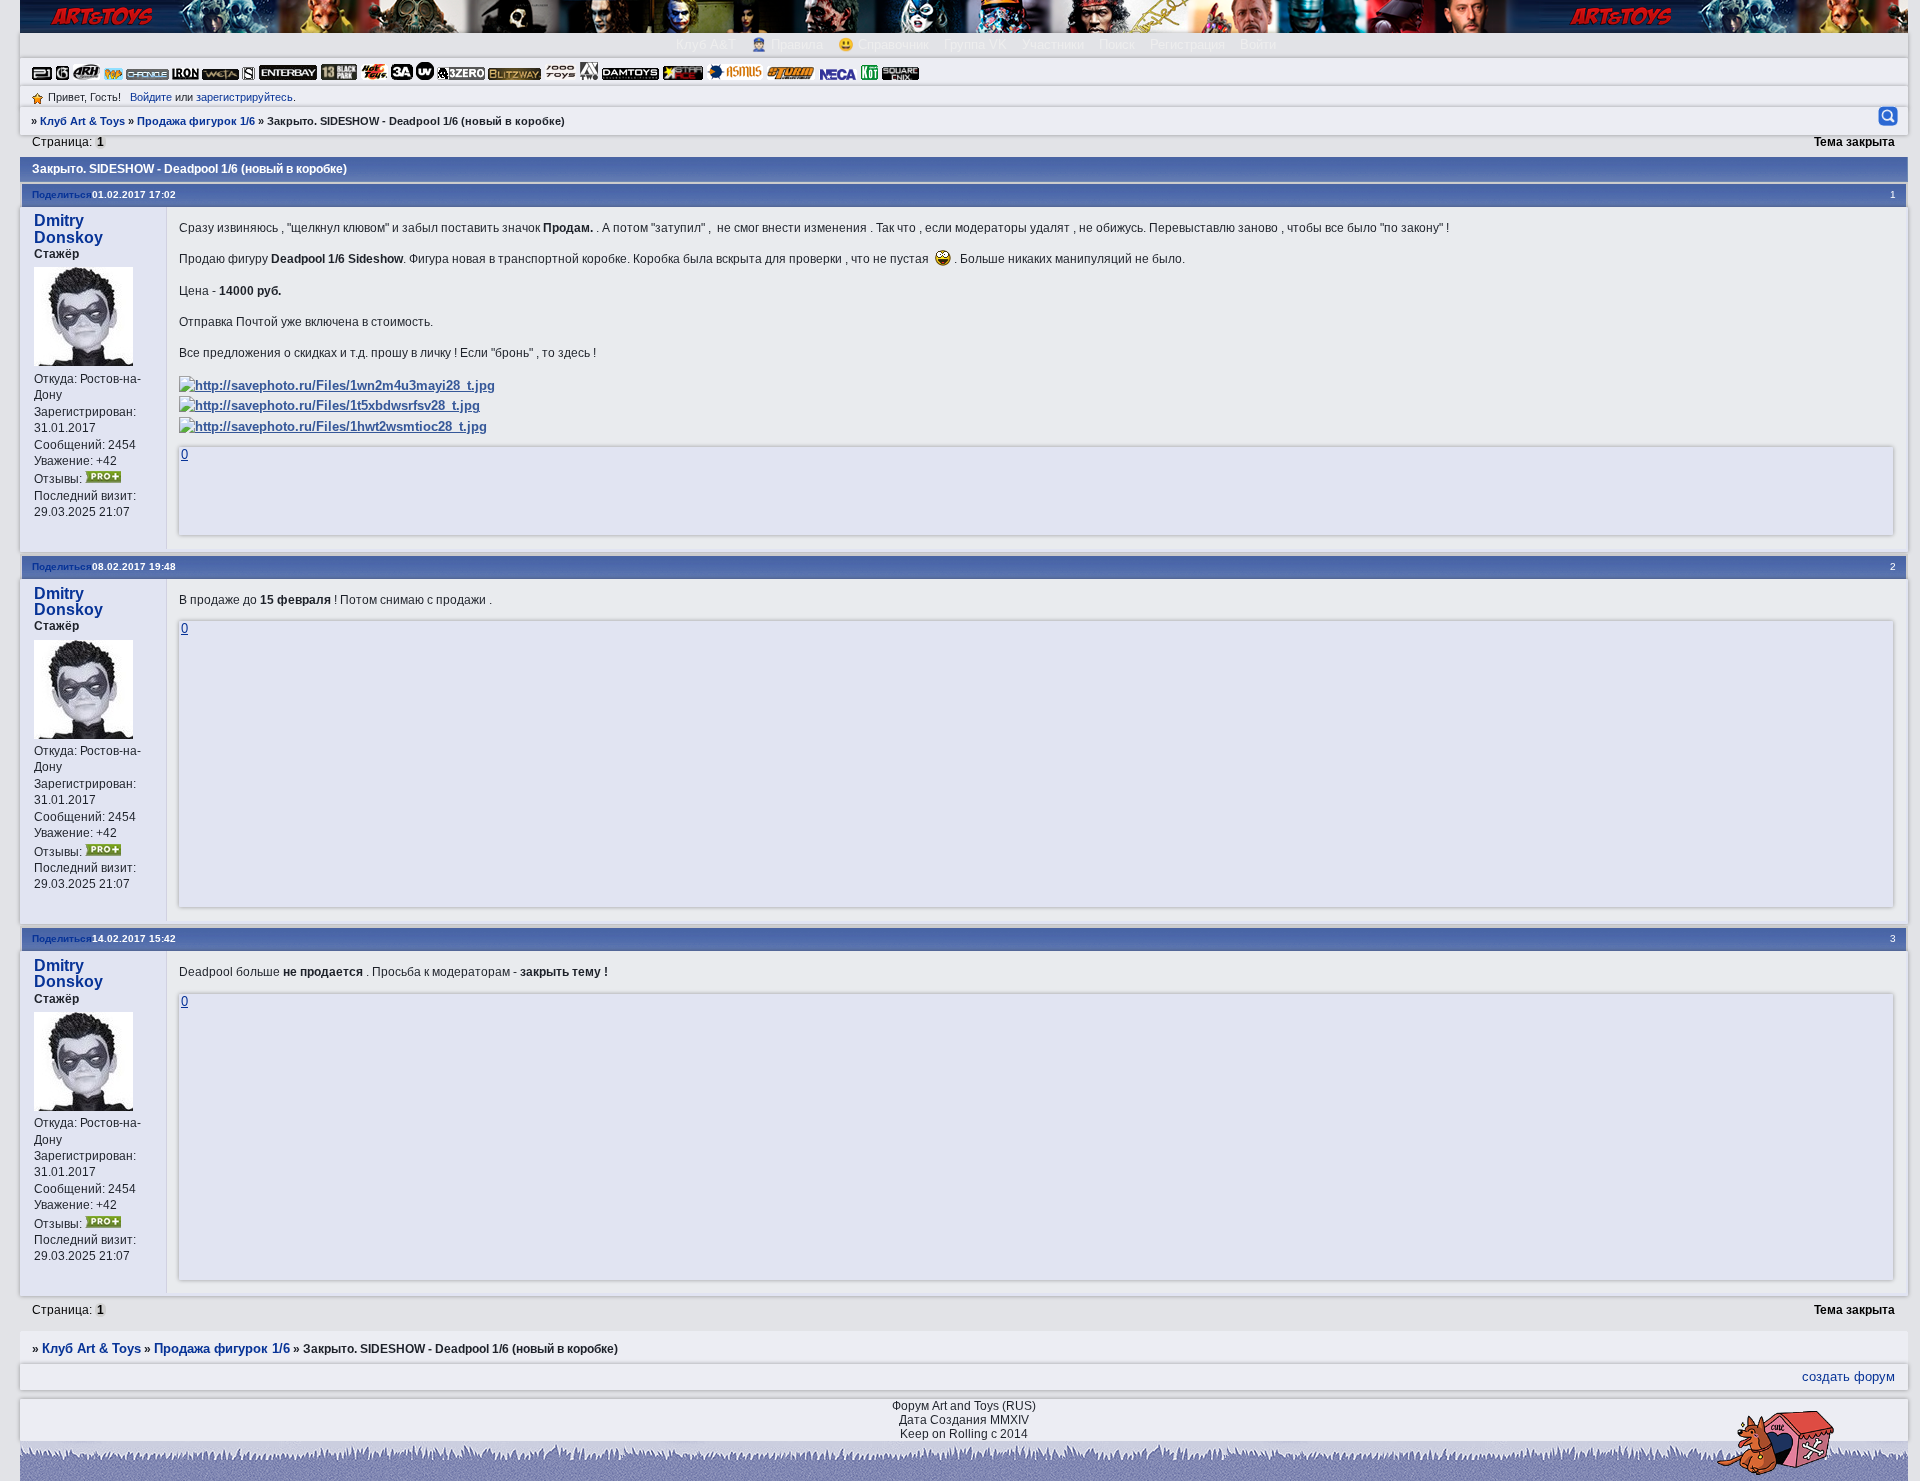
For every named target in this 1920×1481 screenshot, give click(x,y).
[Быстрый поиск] (1886, 116)
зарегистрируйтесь (244, 97)
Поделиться (62, 194)
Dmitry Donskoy (68, 228)
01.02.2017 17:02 (134, 194)
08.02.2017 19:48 (134, 566)
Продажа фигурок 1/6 (196, 121)
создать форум (1848, 1376)
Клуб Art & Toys (82, 121)
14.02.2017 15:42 (134, 938)
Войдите (151, 97)
